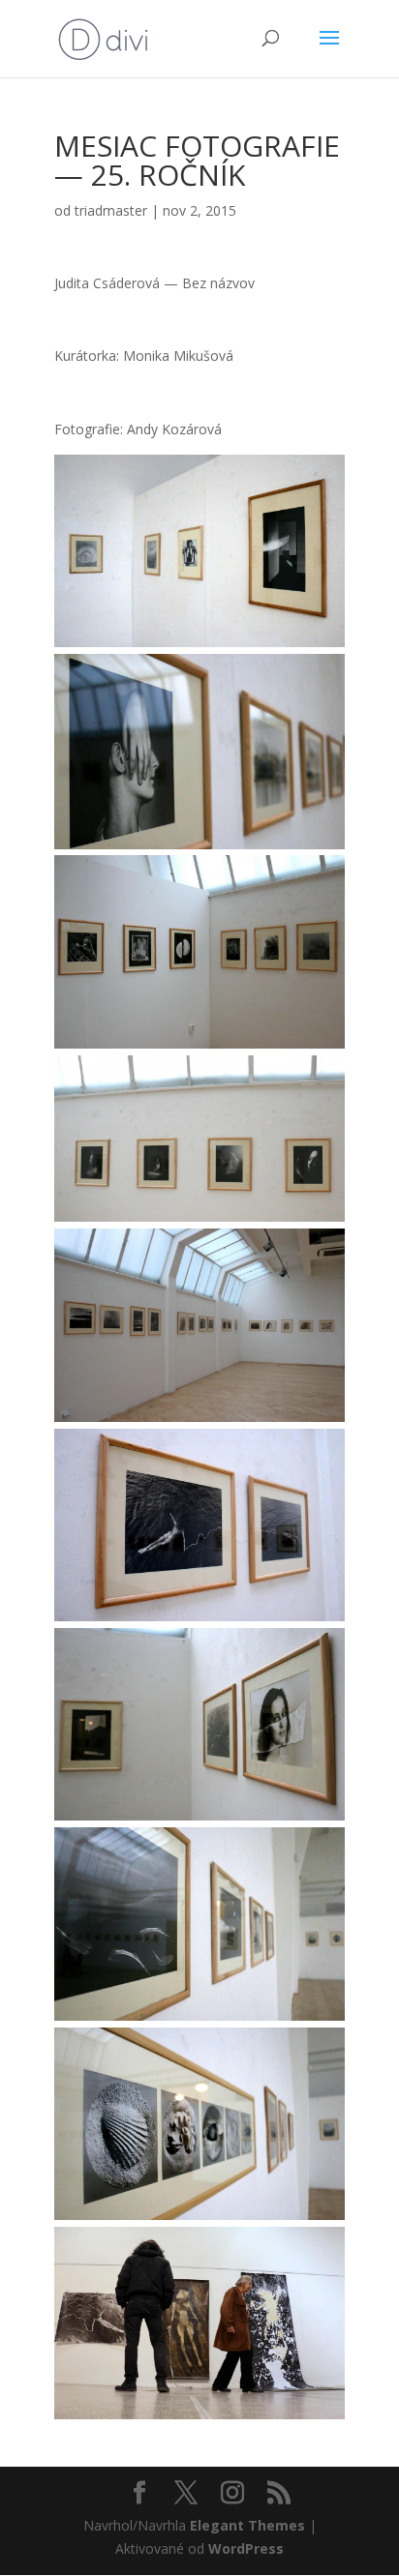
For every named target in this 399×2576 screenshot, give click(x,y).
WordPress (246, 2548)
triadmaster (111, 210)
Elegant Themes (247, 2525)
